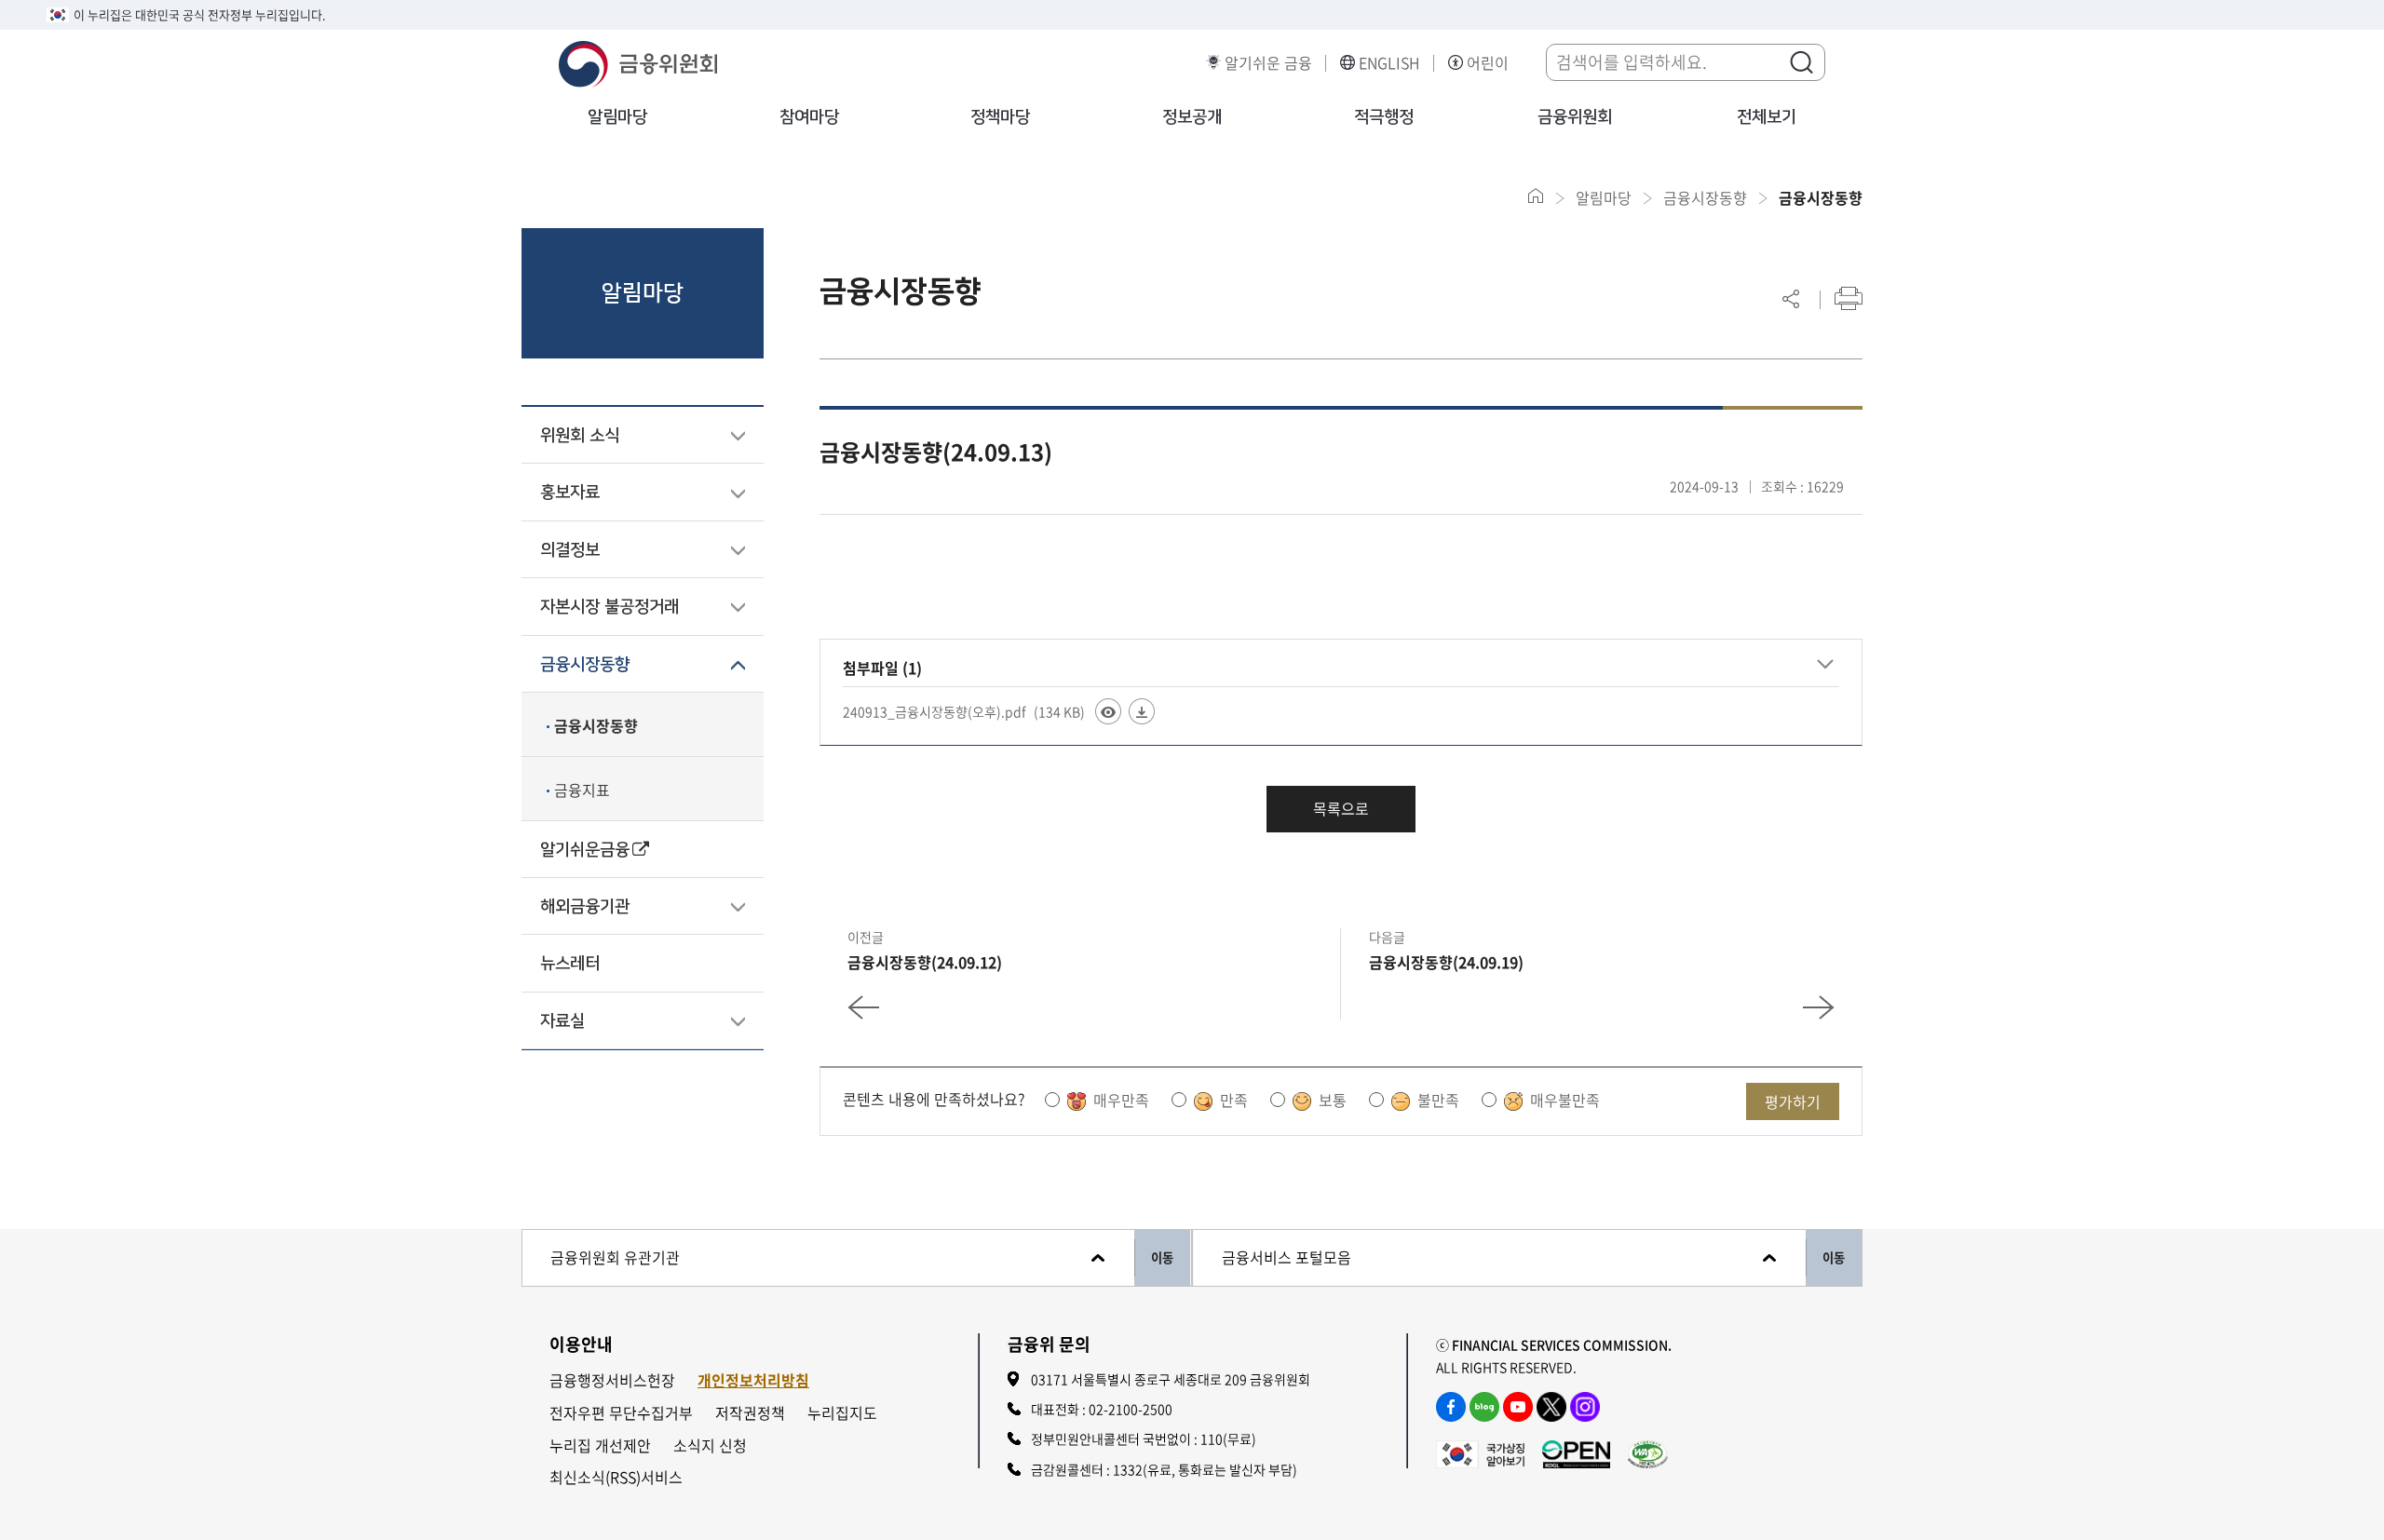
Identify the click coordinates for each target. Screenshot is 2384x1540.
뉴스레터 (570, 964)
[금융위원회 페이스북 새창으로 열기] (1451, 1407)
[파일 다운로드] (1142, 711)
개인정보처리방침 (753, 1380)
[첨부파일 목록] (1825, 665)
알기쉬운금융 (585, 850)
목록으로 (1341, 808)
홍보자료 (570, 493)
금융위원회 (1575, 117)
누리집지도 (842, 1413)
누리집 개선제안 (600, 1445)
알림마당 (617, 117)
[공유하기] (1791, 298)
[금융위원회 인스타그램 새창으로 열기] (1585, 1407)
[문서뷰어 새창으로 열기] (1108, 711)
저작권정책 (750, 1413)
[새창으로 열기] (1480, 1452)
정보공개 (1192, 117)
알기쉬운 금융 (1268, 63)
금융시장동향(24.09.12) (925, 962)
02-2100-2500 (1131, 1409)
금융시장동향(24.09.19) (1446, 962)
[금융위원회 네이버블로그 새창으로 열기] (1484, 1407)
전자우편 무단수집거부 (621, 1413)
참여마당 (809, 117)
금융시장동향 (585, 665)
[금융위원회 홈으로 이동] (1536, 196)
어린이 (1488, 63)
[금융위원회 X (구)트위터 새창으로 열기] (1551, 1407)
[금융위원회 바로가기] (638, 61)
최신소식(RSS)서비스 (616, 1477)
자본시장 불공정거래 (610, 607)
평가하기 (1793, 1101)
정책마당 (1000, 117)
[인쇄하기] (1849, 298)
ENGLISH (1389, 63)
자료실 (562, 1021)
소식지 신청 (710, 1445)
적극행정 (1384, 117)
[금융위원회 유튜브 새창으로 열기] (1518, 1407)
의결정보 (570, 550)
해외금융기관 (585, 907)
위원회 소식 (580, 436)
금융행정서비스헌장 (612, 1380)
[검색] (1801, 61)
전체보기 (1767, 117)
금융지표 (582, 790)
